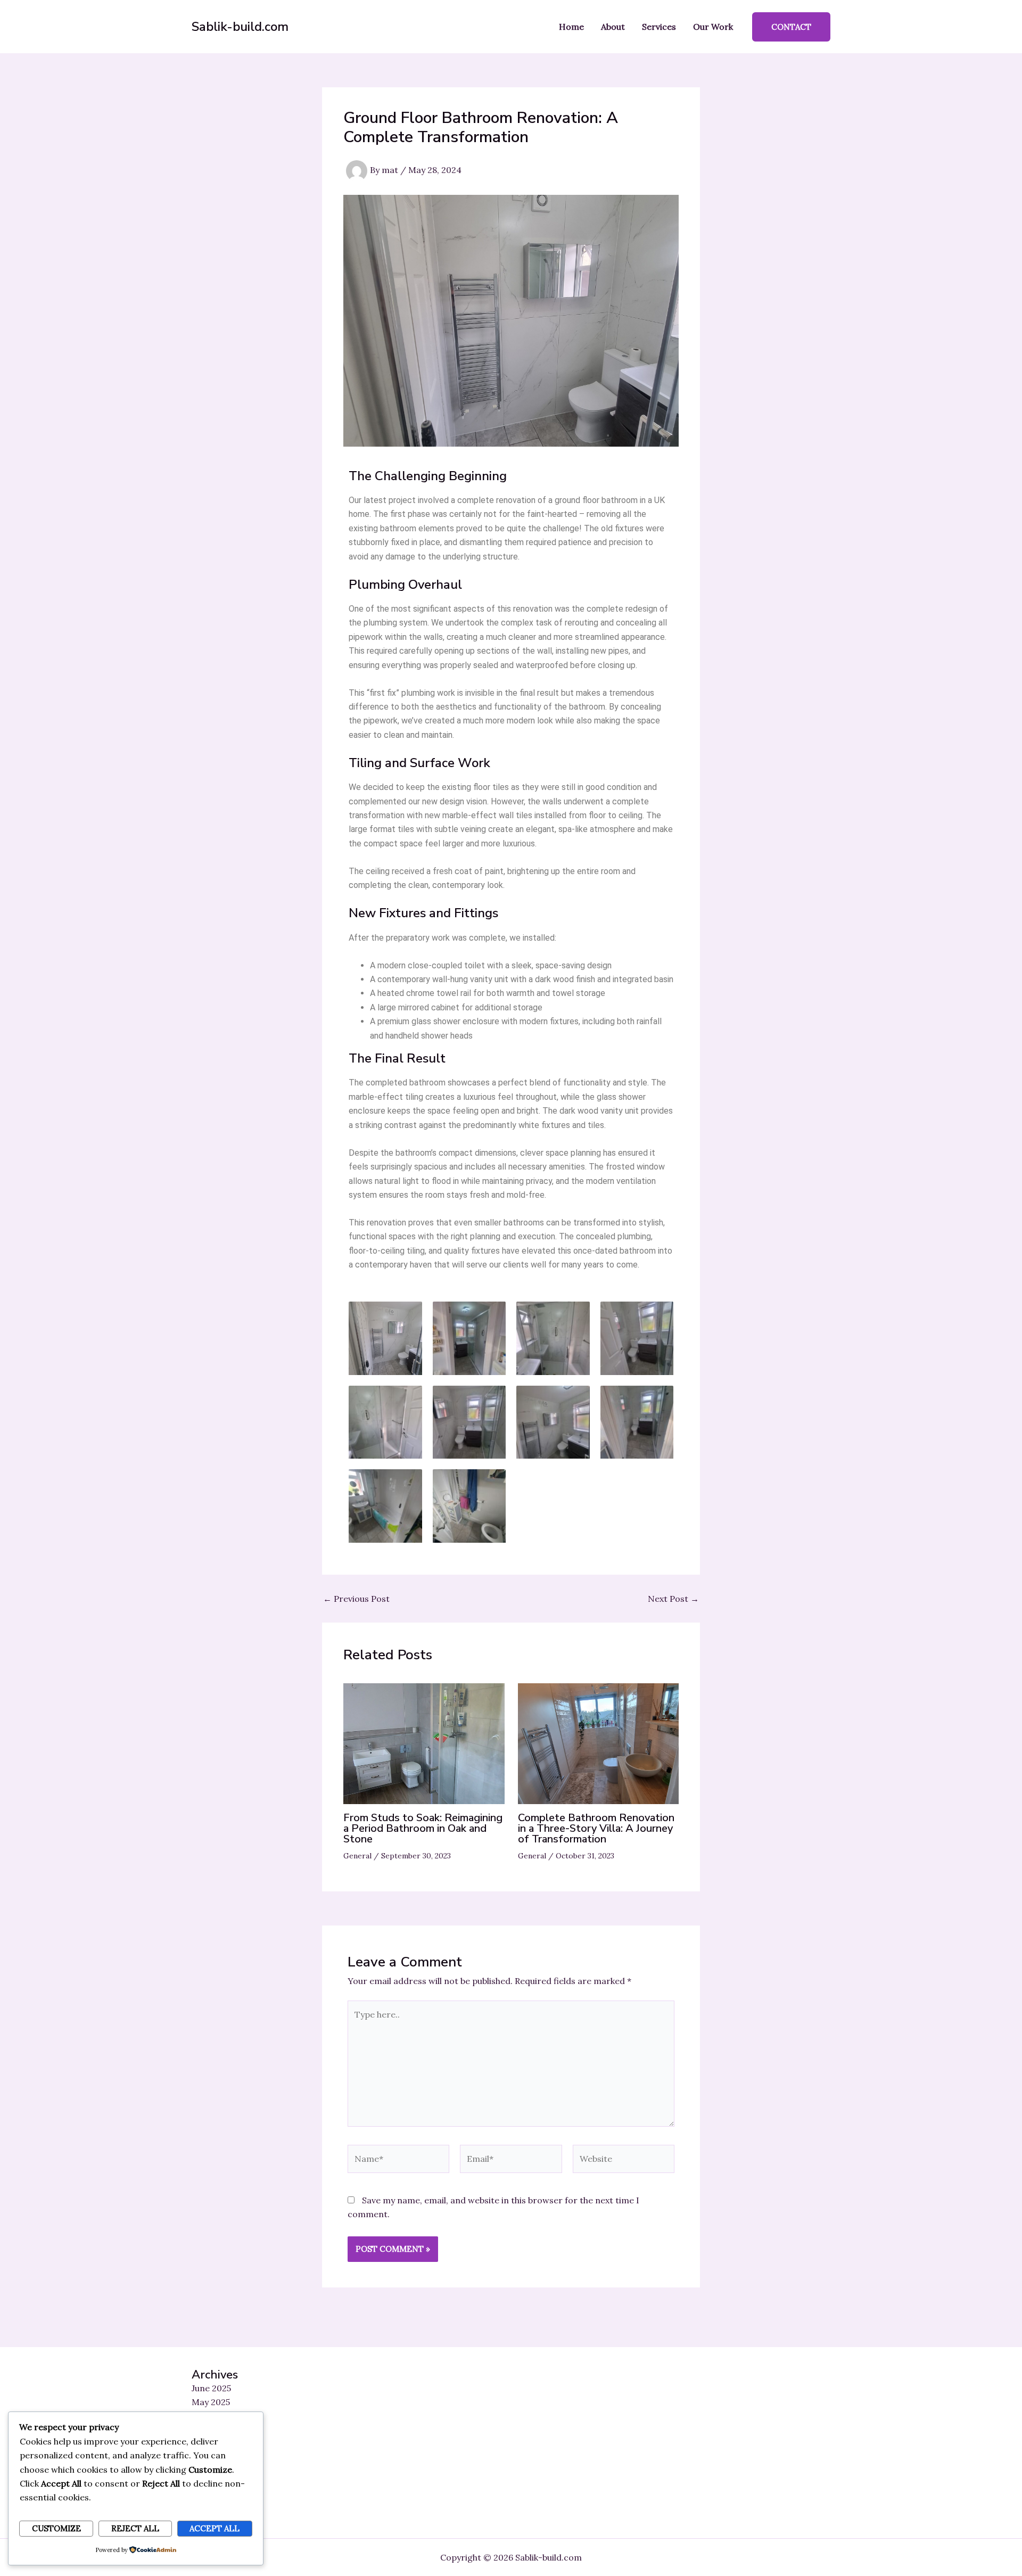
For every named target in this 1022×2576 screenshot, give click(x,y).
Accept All (215, 2528)
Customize (56, 2528)
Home (571, 27)
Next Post (673, 1599)
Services (659, 27)
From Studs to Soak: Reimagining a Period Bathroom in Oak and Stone (423, 1828)
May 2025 (211, 2402)
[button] (791, 27)
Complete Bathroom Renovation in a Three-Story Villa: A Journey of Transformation (596, 1828)
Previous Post (356, 1599)
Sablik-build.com (240, 27)
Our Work (713, 27)
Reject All (135, 2528)
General (357, 1856)
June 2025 (211, 2388)
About (613, 27)
